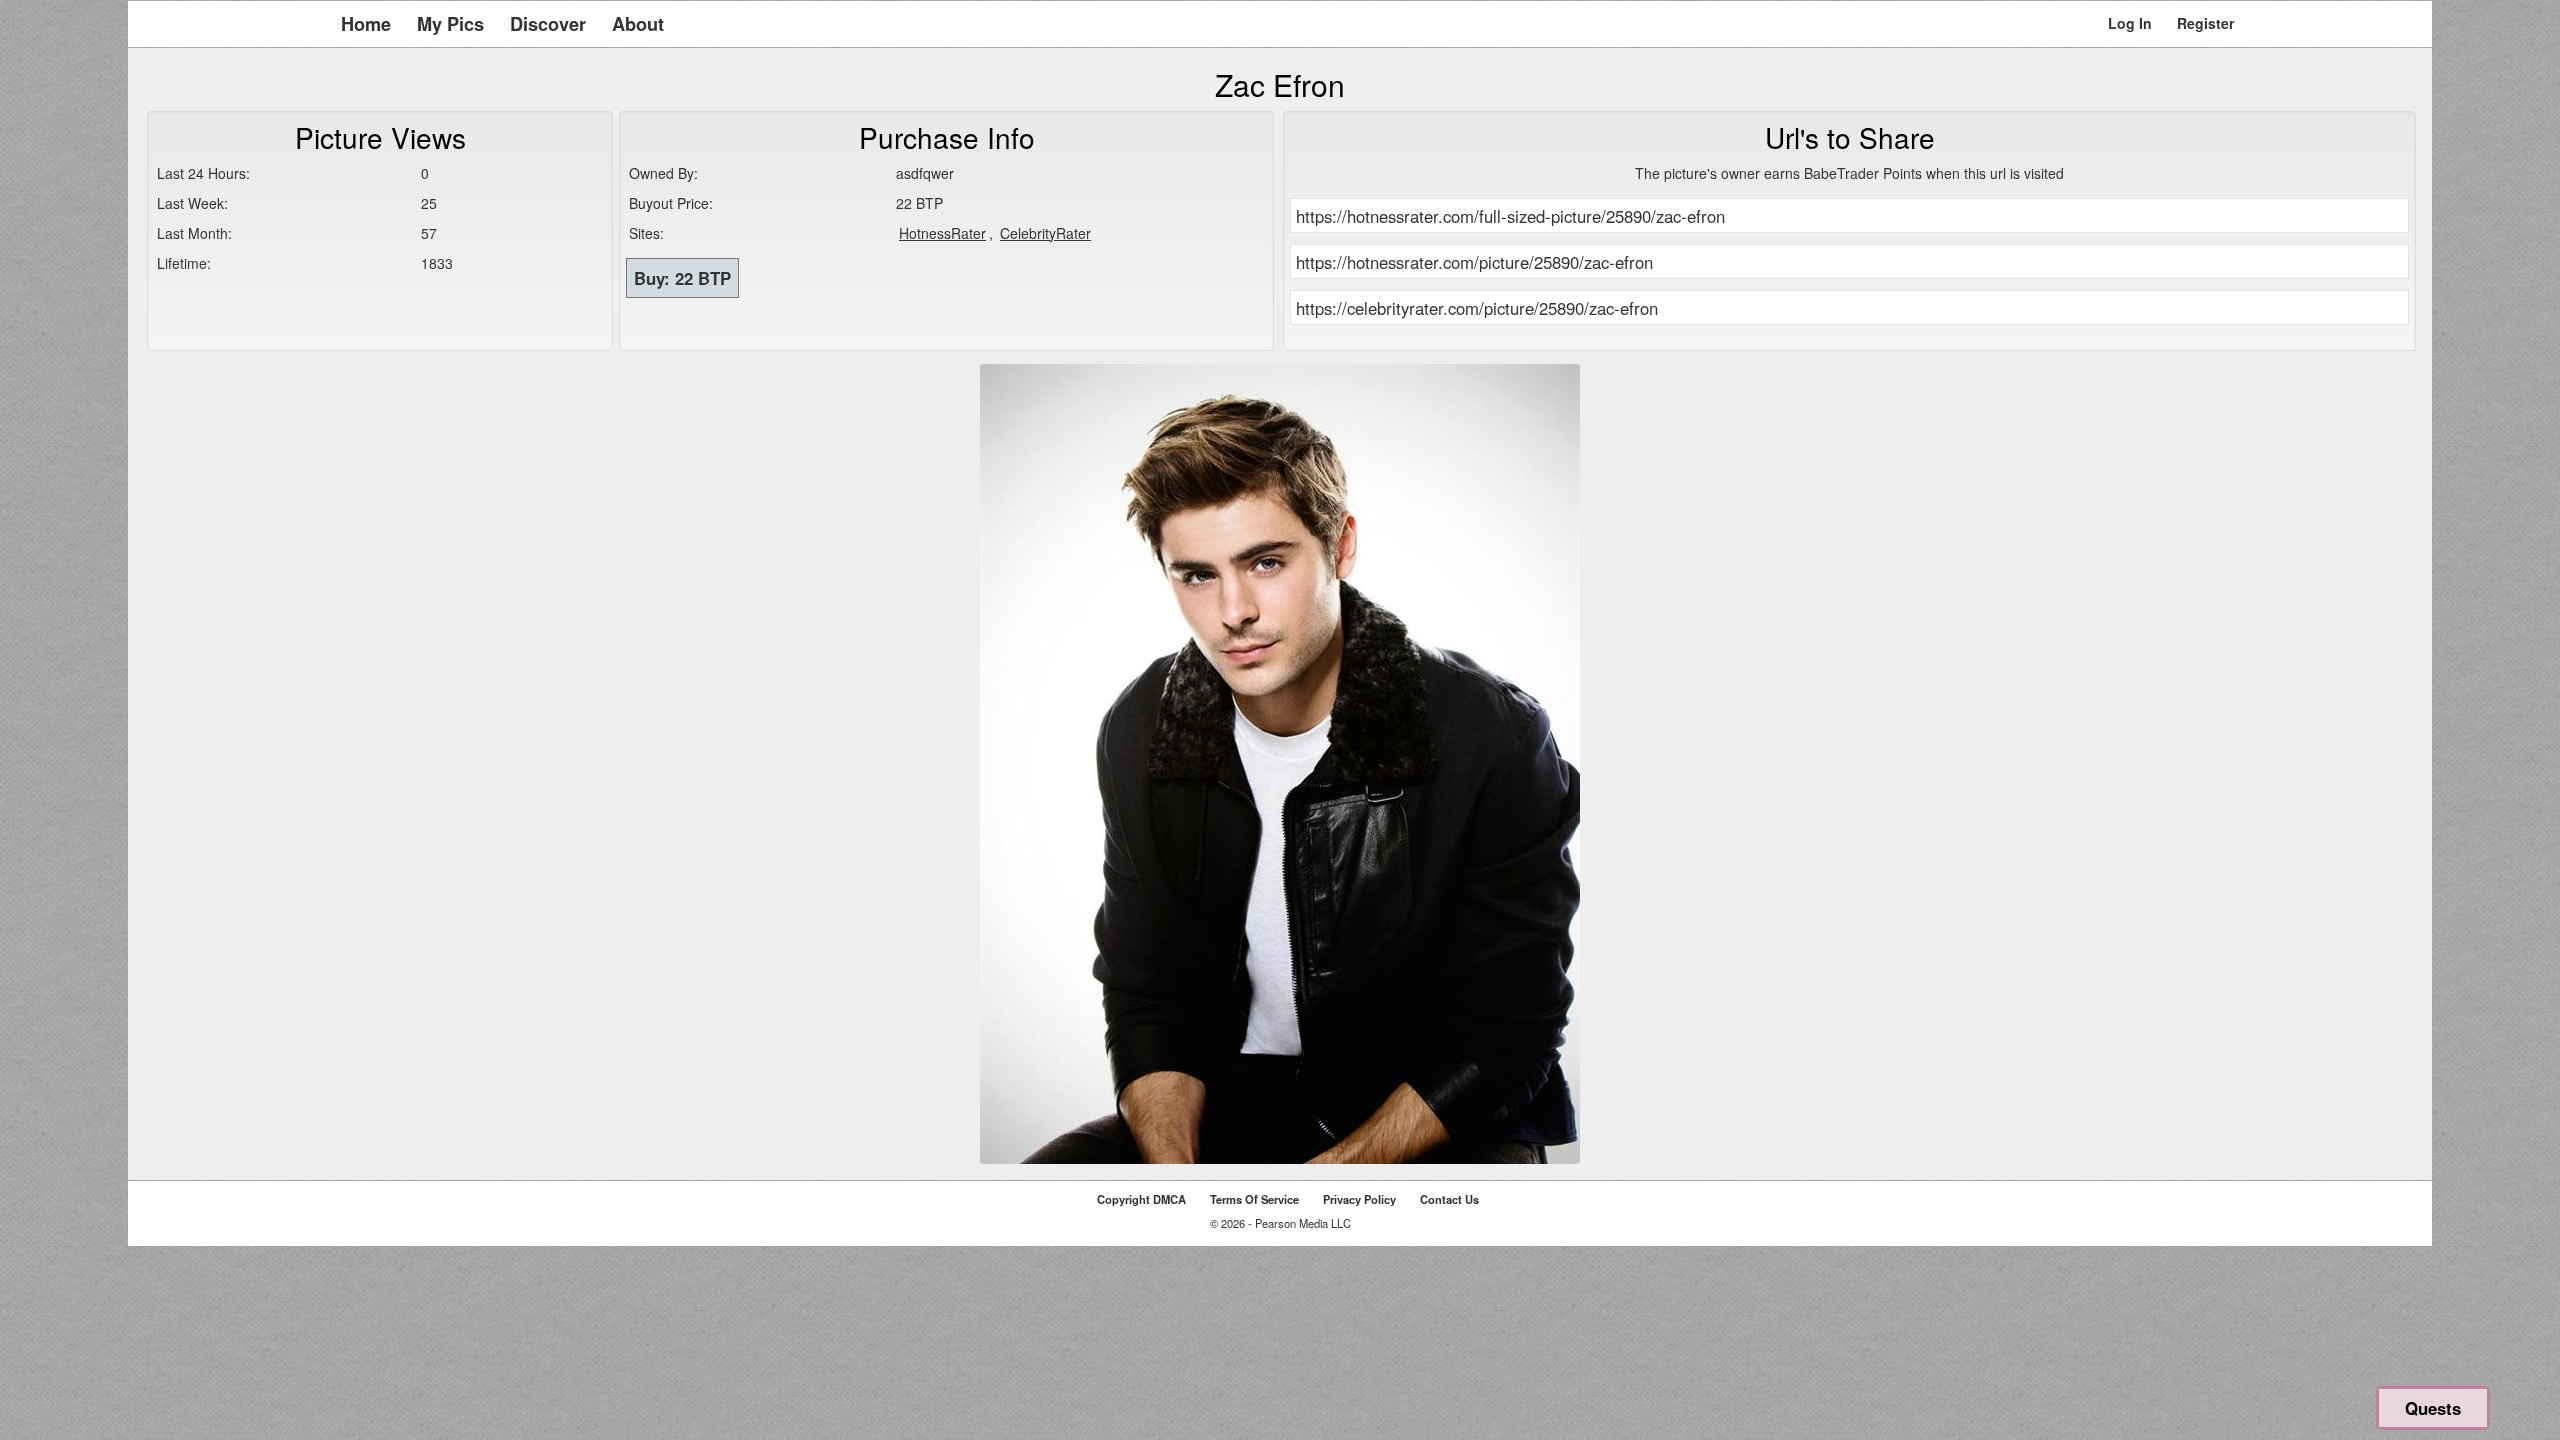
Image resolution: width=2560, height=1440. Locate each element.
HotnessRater (942, 233)
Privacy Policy (1359, 1199)
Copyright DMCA (1141, 1199)
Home (366, 24)
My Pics (450, 24)
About (638, 24)
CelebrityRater (1045, 233)
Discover (548, 24)
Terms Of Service (1254, 1199)
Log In (2130, 23)
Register (2205, 23)
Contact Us (1449, 1199)
